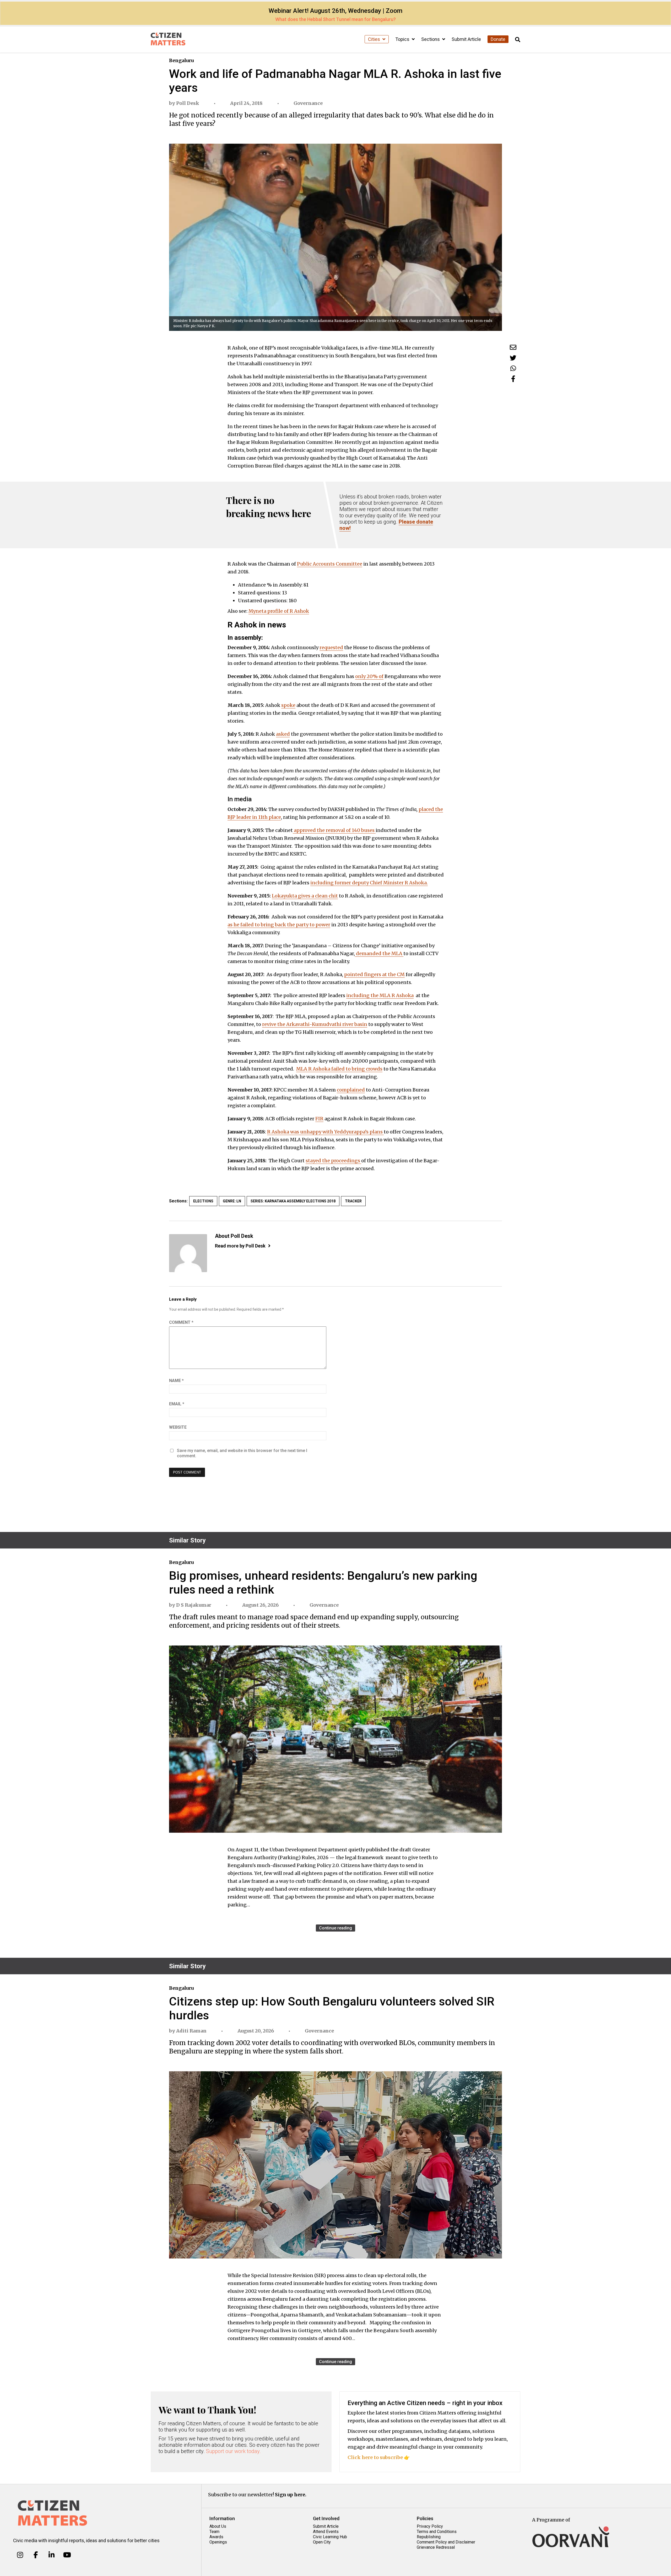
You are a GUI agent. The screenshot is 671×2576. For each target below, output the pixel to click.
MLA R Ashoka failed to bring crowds (339, 1069)
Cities (375, 39)
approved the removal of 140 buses (334, 830)
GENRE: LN (232, 1201)
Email (177, 1404)
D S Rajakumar (194, 1605)
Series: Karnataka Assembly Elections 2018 (293, 1201)
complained (351, 1090)
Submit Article (466, 39)
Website (178, 1427)
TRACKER (353, 1201)
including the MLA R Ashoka (380, 995)
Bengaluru (181, 60)
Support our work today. (233, 2451)
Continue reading (335, 1928)
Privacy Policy (430, 2526)
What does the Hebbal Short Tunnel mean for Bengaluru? (335, 19)
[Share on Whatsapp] (513, 368)
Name (176, 1381)
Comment (181, 1322)
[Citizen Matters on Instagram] (20, 2555)
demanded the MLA (379, 953)
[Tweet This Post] (513, 358)
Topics (403, 39)
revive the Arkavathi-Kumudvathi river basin (315, 1024)
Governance (308, 103)
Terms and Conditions (437, 2532)
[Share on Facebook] (513, 379)
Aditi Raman (191, 2031)
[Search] (518, 40)
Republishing (429, 2537)
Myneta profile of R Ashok (279, 611)
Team (214, 2532)
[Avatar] (188, 1253)
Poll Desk (188, 103)
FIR (319, 1119)
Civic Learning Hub (330, 2537)
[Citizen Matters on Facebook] (36, 2555)
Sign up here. (291, 2495)
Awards (216, 2537)
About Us (218, 2526)
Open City (322, 2542)
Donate (498, 39)
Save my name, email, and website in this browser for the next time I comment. (242, 1453)
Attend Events (326, 2532)
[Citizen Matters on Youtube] (67, 2555)
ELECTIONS (203, 1201)
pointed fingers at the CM (374, 974)
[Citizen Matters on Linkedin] (52, 2555)
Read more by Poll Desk (240, 1246)
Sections (431, 39)
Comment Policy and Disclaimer (446, 2542)
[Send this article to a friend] (513, 347)
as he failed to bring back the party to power (279, 925)
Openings (218, 2542)
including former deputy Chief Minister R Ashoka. (369, 883)
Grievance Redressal (436, 2547)
